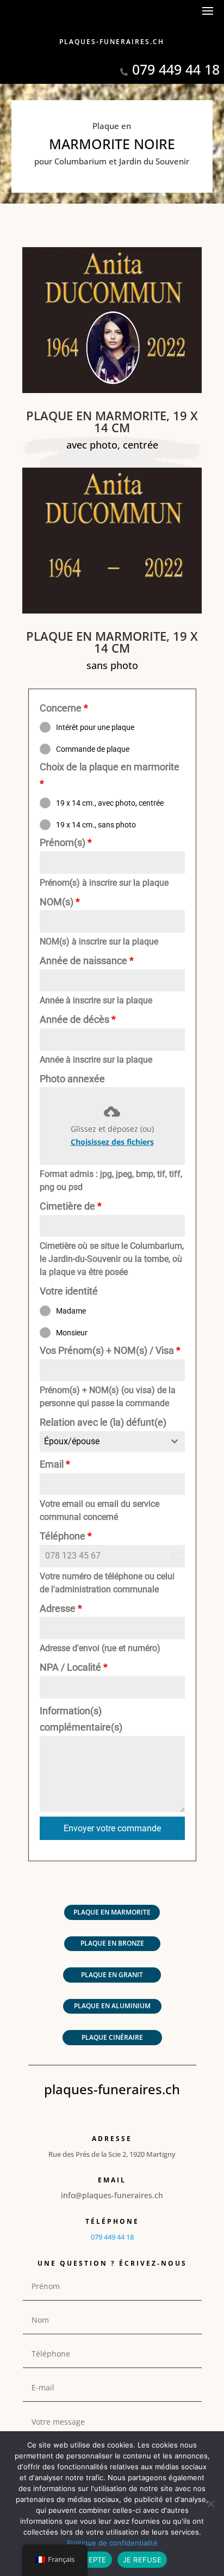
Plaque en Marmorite (112, 1912)
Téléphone (66, 1536)
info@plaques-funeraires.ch (112, 2195)
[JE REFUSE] (210, 2504)
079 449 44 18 (176, 69)
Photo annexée (72, 1079)
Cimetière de (71, 1206)
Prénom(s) (66, 842)
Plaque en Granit (112, 1975)
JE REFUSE (142, 2560)
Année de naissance (87, 961)
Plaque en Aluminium (112, 2006)
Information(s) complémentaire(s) (81, 1719)
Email (55, 1464)
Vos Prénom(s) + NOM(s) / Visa (110, 1350)
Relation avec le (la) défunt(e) (103, 1422)
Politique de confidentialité (112, 2543)
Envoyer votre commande (112, 1828)
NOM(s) (60, 902)
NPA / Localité (74, 1667)
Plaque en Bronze (112, 1943)
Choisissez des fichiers (112, 1142)
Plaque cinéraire (112, 2037)
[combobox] (112, 1442)
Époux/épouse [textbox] (72, 1441)
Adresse (61, 1608)
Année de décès (78, 1019)
